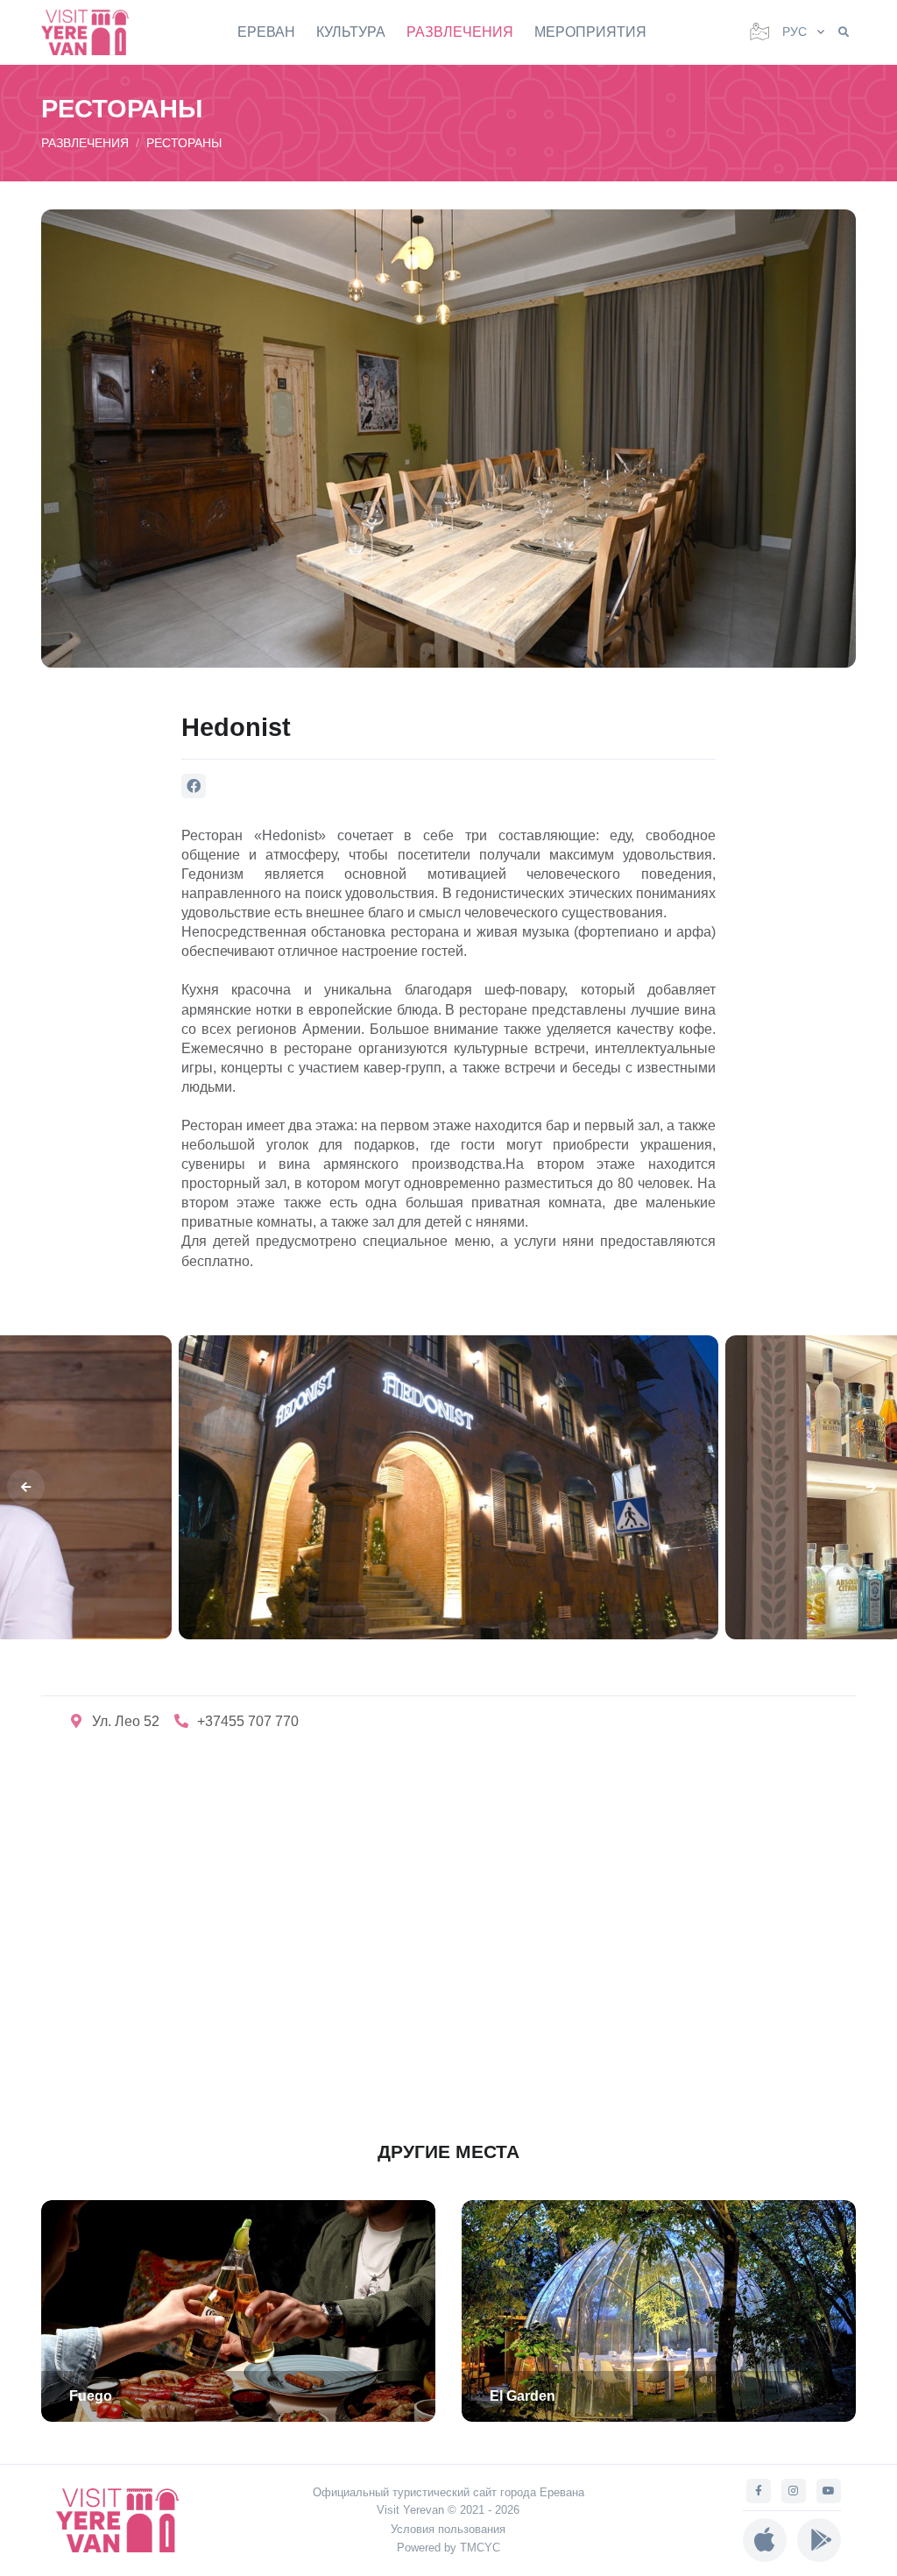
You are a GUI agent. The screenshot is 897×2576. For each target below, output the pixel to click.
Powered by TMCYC (448, 2548)
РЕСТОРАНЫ (184, 143)
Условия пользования (448, 2529)
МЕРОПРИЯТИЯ (590, 32)
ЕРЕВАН (266, 32)
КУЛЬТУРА (351, 32)
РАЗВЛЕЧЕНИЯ (460, 32)
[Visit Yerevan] (94, 32)
